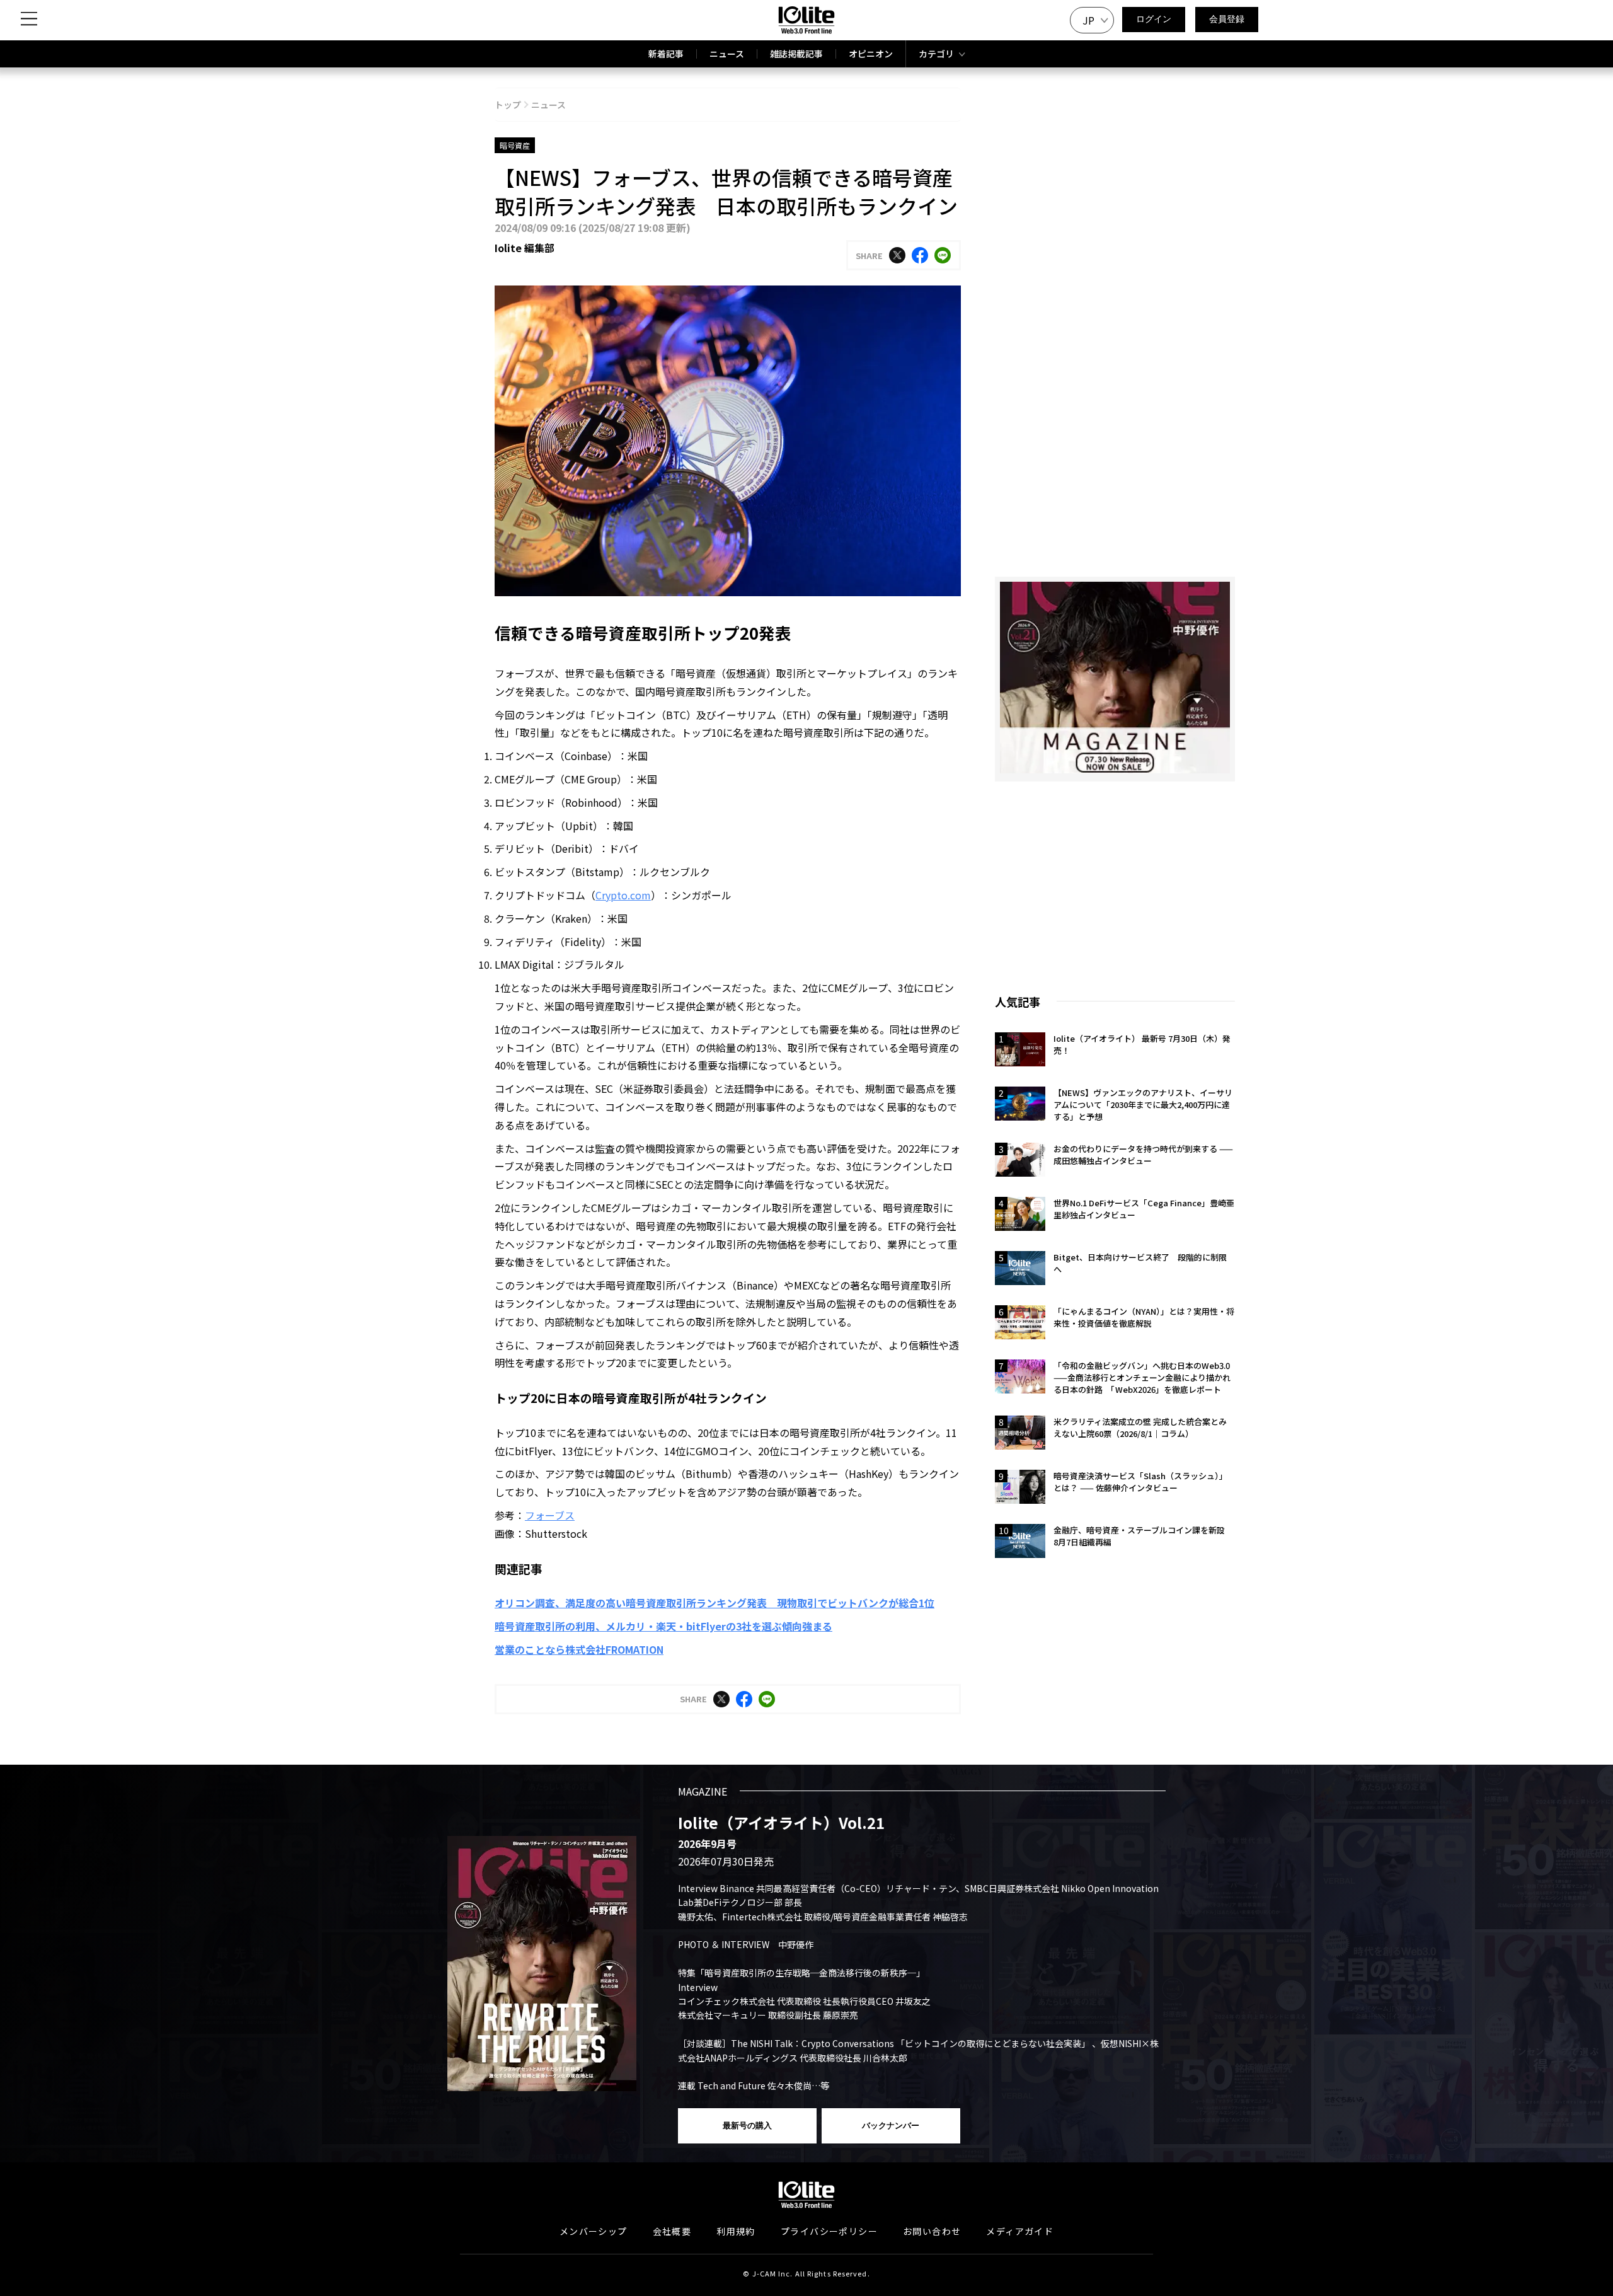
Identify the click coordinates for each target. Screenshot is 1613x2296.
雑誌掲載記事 (796, 54)
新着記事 (666, 54)
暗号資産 (515, 145)
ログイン (1154, 19)
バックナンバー (891, 2126)
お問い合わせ (932, 2231)
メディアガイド (1020, 2231)
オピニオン (871, 54)
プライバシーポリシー (829, 2231)
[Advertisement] (1115, 880)
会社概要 (672, 2231)
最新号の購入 (747, 2126)
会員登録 (1227, 19)
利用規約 (736, 2231)
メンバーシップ (594, 2231)
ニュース (727, 54)
